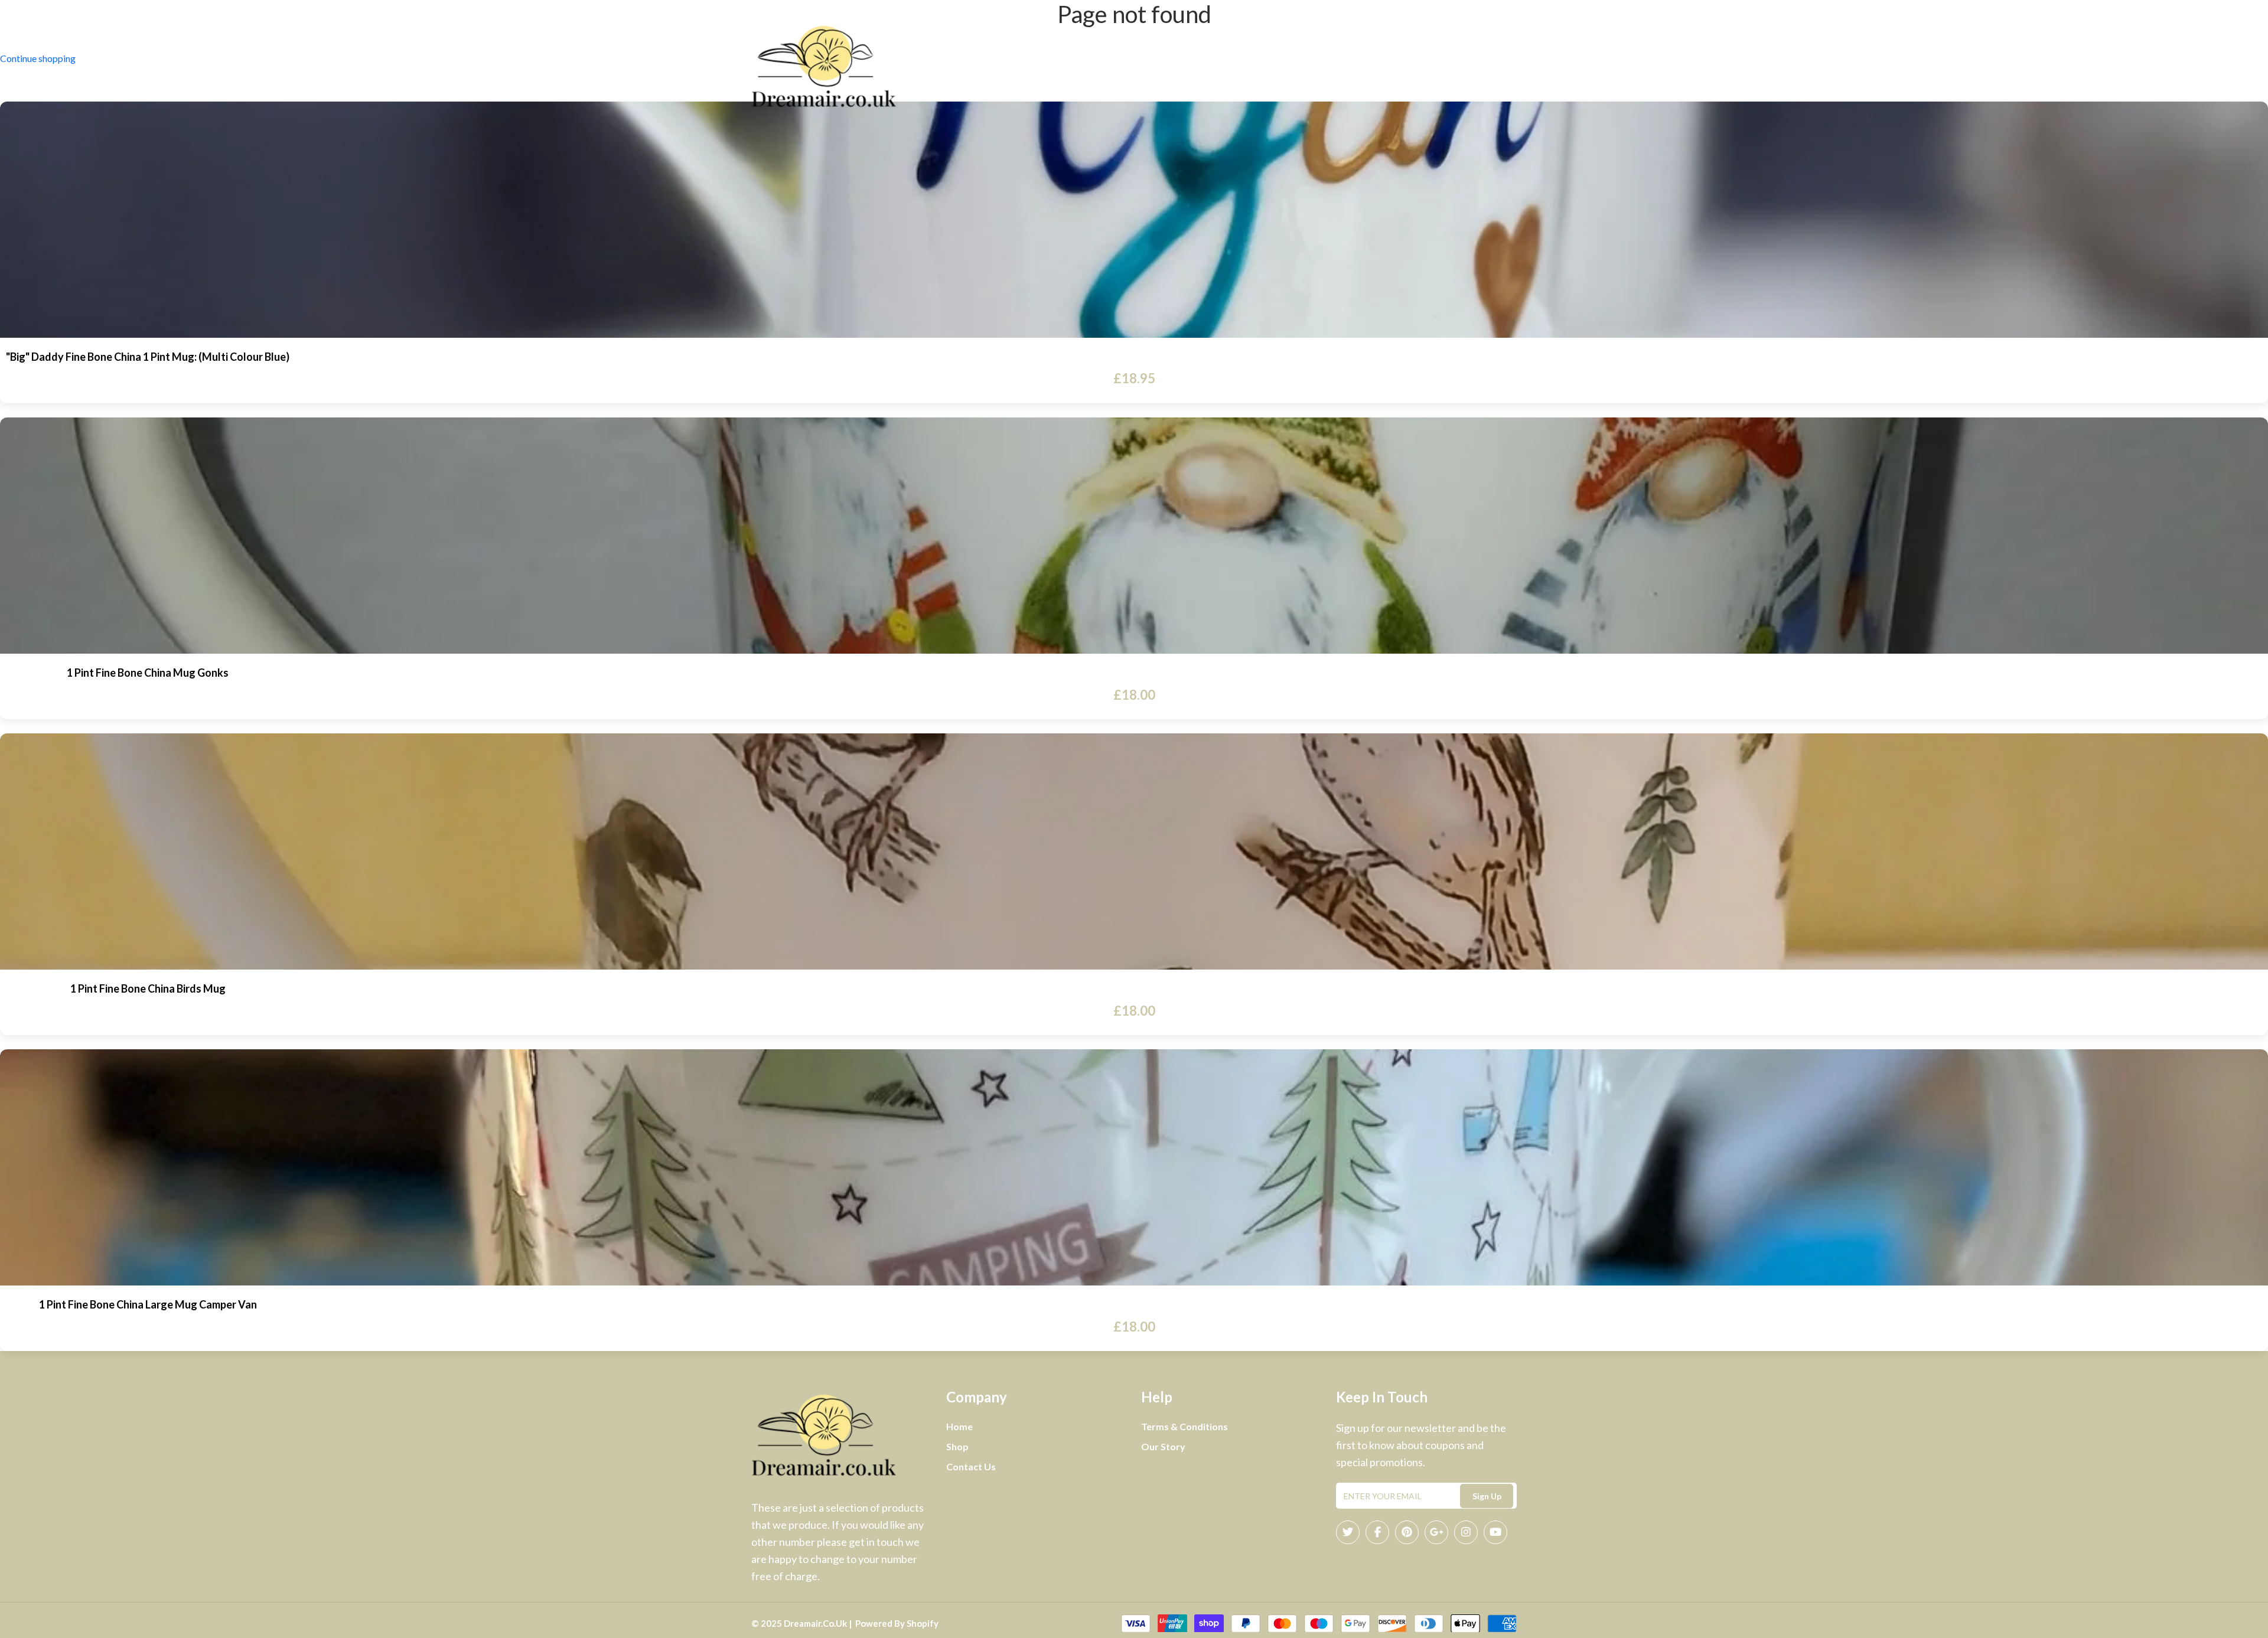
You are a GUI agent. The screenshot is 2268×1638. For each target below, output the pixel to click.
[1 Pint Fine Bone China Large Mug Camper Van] (1134, 1167)
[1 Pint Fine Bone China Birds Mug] (1134, 851)
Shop (1252, 67)
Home (1078, 67)
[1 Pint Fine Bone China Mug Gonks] (1134, 536)
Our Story (1163, 1446)
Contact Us (1192, 67)
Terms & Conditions (1184, 1426)
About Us (1128, 67)
